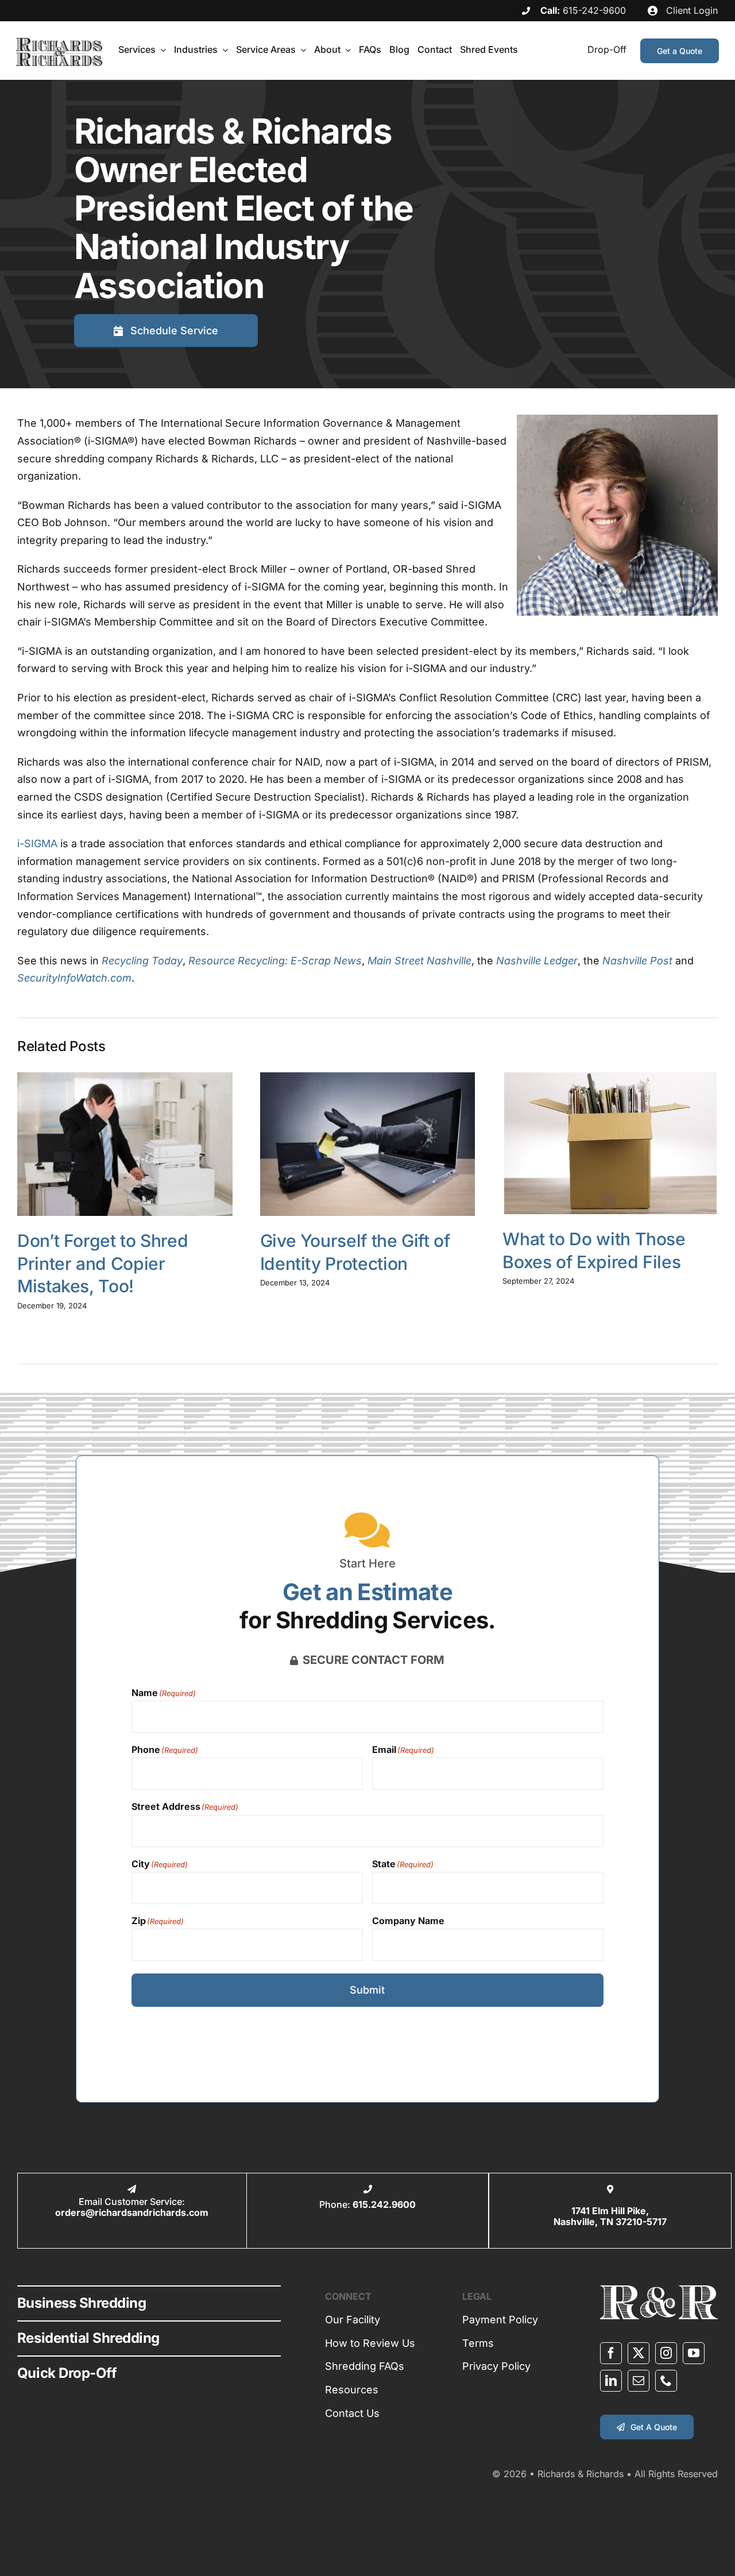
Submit (367, 1990)
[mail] (639, 2381)
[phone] (666, 2381)
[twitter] (639, 2353)
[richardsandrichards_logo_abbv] (659, 2290)
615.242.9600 (384, 2204)
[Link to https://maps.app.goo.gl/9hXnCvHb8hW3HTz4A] (610, 2189)
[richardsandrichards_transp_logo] (59, 43)
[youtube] (694, 2353)
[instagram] (666, 2353)
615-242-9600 (594, 10)
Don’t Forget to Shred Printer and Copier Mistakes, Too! (102, 1263)
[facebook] (611, 2353)
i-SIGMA (37, 843)
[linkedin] (611, 2381)
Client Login (690, 10)
